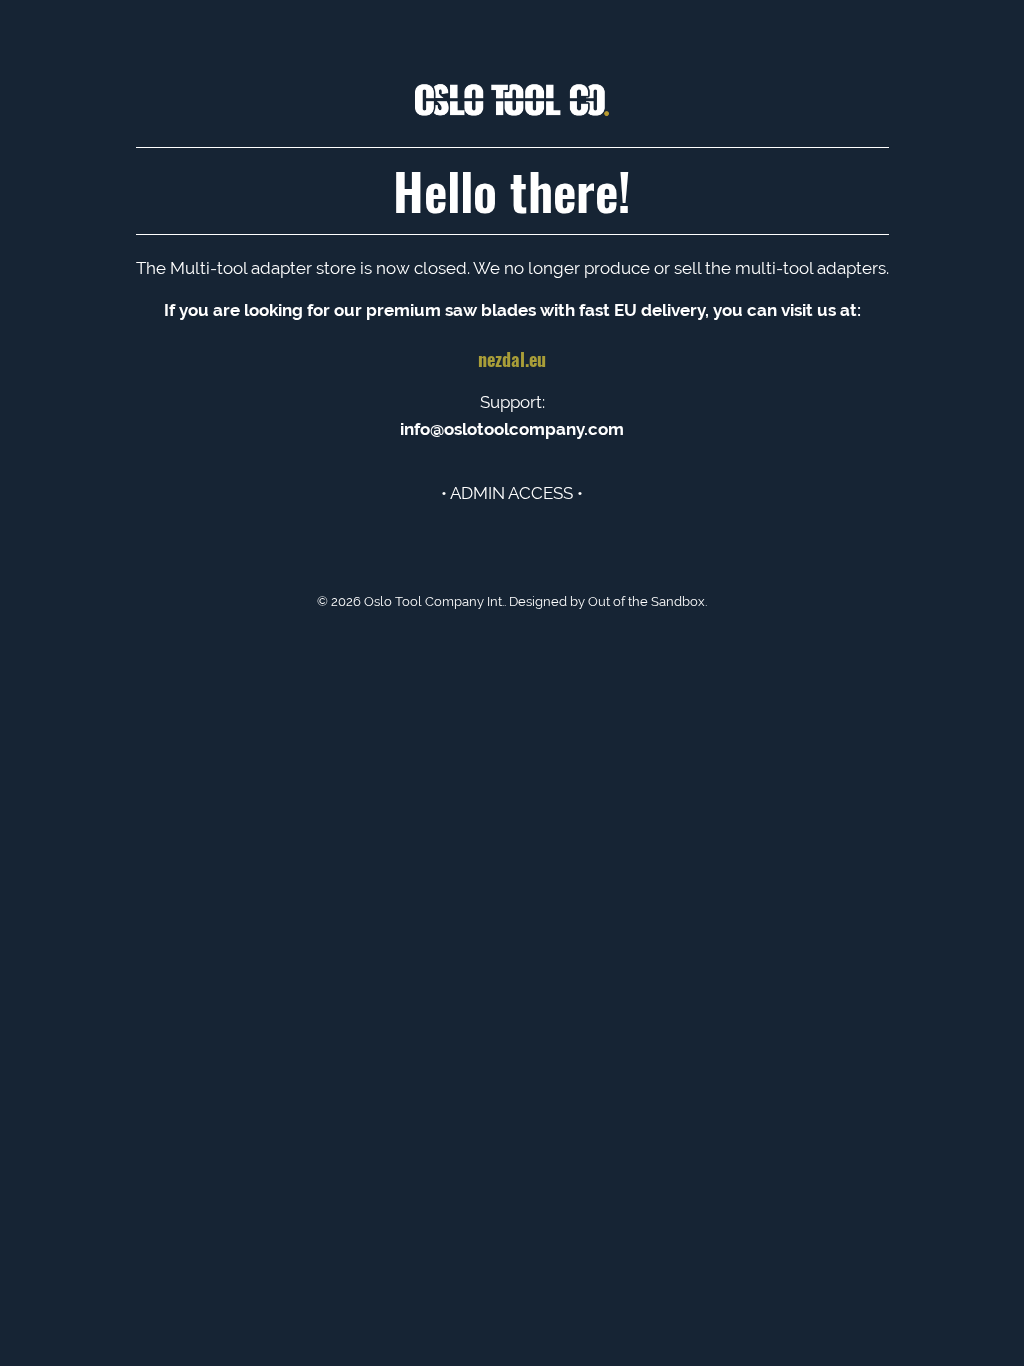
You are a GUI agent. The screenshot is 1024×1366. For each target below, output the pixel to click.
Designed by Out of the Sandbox (607, 601)
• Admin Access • (512, 493)
